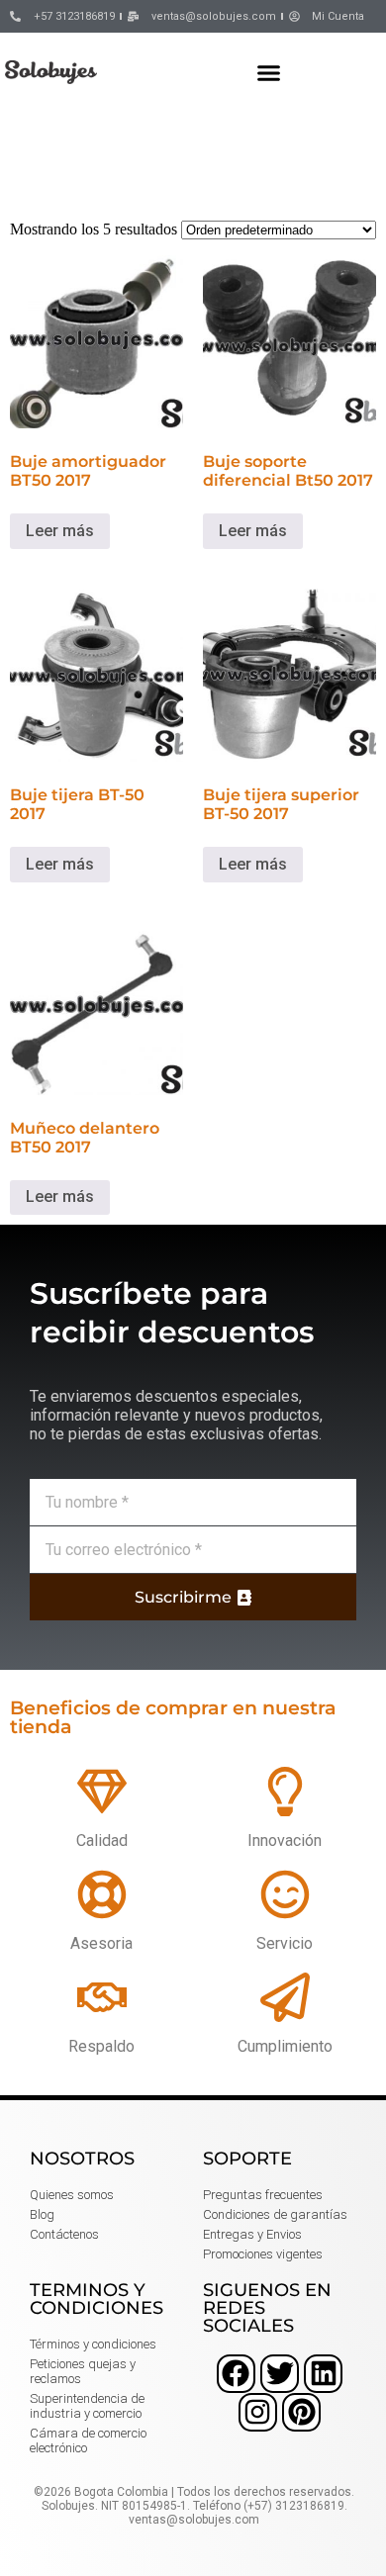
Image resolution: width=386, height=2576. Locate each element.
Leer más (60, 531)
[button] (269, 72)
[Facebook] (236, 2374)
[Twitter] (280, 2374)
